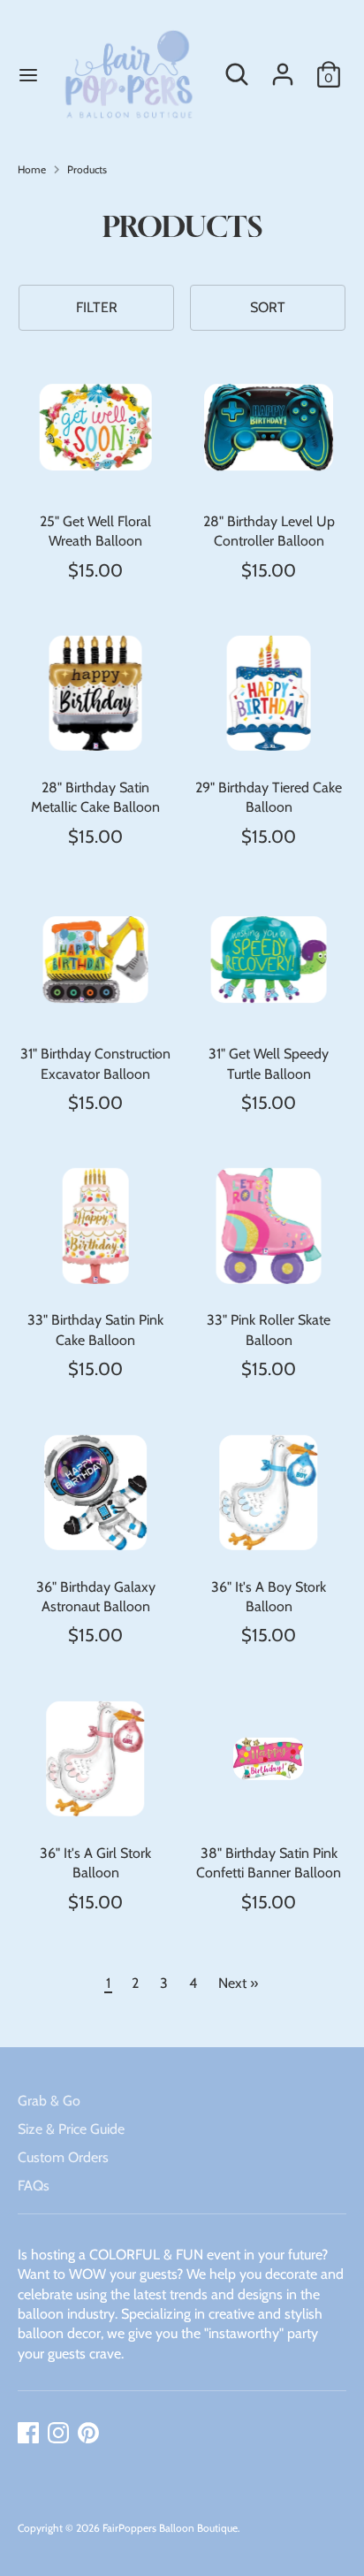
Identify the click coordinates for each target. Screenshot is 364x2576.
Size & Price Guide (71, 2129)
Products (87, 169)
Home (32, 169)
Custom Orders (63, 2157)
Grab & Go (49, 2101)
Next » (238, 1983)
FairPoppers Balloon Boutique (170, 2528)
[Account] (283, 66)
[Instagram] (58, 2433)
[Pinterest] (88, 2433)
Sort (268, 307)
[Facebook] (28, 2433)
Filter (97, 307)
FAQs (34, 2186)
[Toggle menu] (23, 75)
